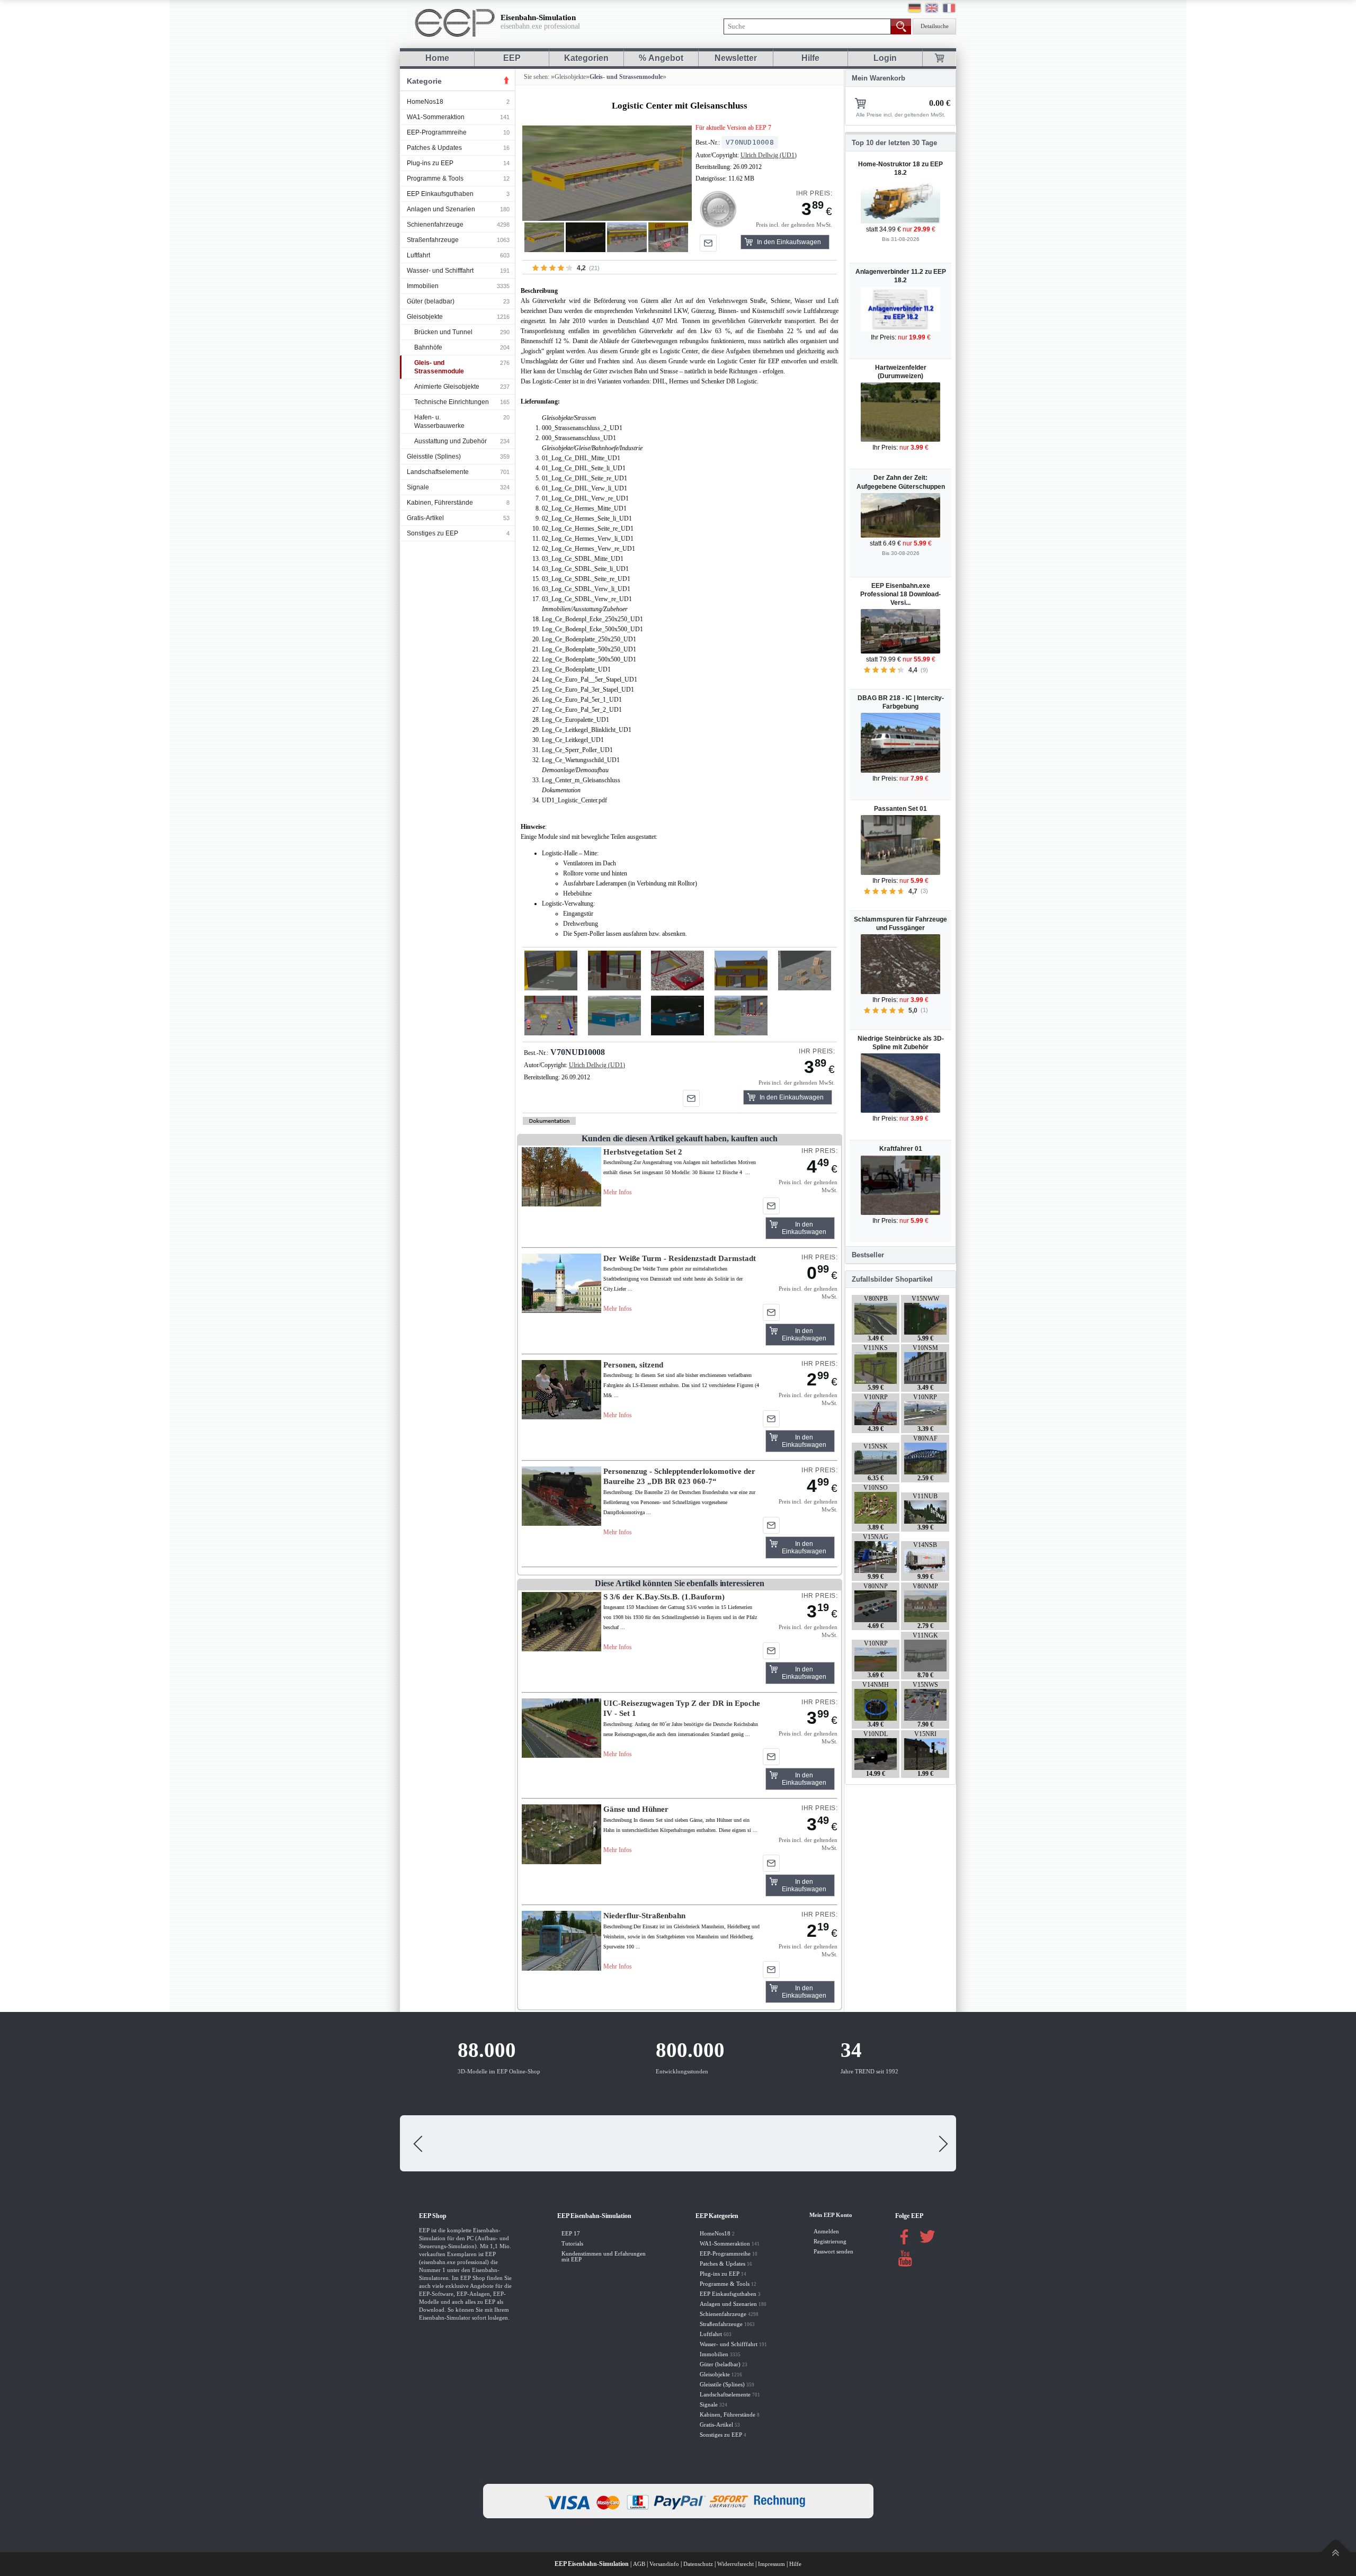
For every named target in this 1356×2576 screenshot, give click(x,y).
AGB (639, 2564)
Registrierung (830, 2242)
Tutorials (572, 2244)
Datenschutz (698, 2564)
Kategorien (586, 58)
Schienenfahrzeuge (435, 225)
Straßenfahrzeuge (433, 240)
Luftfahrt (418, 255)
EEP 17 (571, 2234)
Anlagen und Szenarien (441, 209)
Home (437, 58)
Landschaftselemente (438, 472)
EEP (512, 58)
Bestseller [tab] (868, 1255)
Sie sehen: (536, 77)
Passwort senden (833, 2252)
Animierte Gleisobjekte (447, 387)
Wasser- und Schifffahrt (440, 271)
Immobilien (423, 286)
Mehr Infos (618, 1192)
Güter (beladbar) (431, 301)
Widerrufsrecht (735, 2564)
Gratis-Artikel (425, 518)
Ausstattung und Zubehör (450, 441)
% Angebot (661, 58)
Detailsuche (935, 26)
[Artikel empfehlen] (708, 243)
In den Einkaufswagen (789, 242)
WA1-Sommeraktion (436, 117)
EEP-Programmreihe (437, 132)
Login (885, 58)
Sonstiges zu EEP (432, 533)
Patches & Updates (434, 148)
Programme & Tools (435, 178)
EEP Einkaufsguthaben (440, 194)
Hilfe (810, 58)
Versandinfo (664, 2564)
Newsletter (736, 58)
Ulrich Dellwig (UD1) (769, 155)
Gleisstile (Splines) (434, 457)
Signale (418, 487)
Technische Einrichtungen (452, 402)
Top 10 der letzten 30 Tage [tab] (894, 143)
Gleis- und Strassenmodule (439, 367)
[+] (607, 173)
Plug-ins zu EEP (430, 163)
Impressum (771, 2564)
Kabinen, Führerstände (440, 503)
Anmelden (826, 2231)
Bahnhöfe (428, 347)
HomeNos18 (425, 102)
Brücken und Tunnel (443, 332)
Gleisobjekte (425, 317)
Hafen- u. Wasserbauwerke (439, 422)
